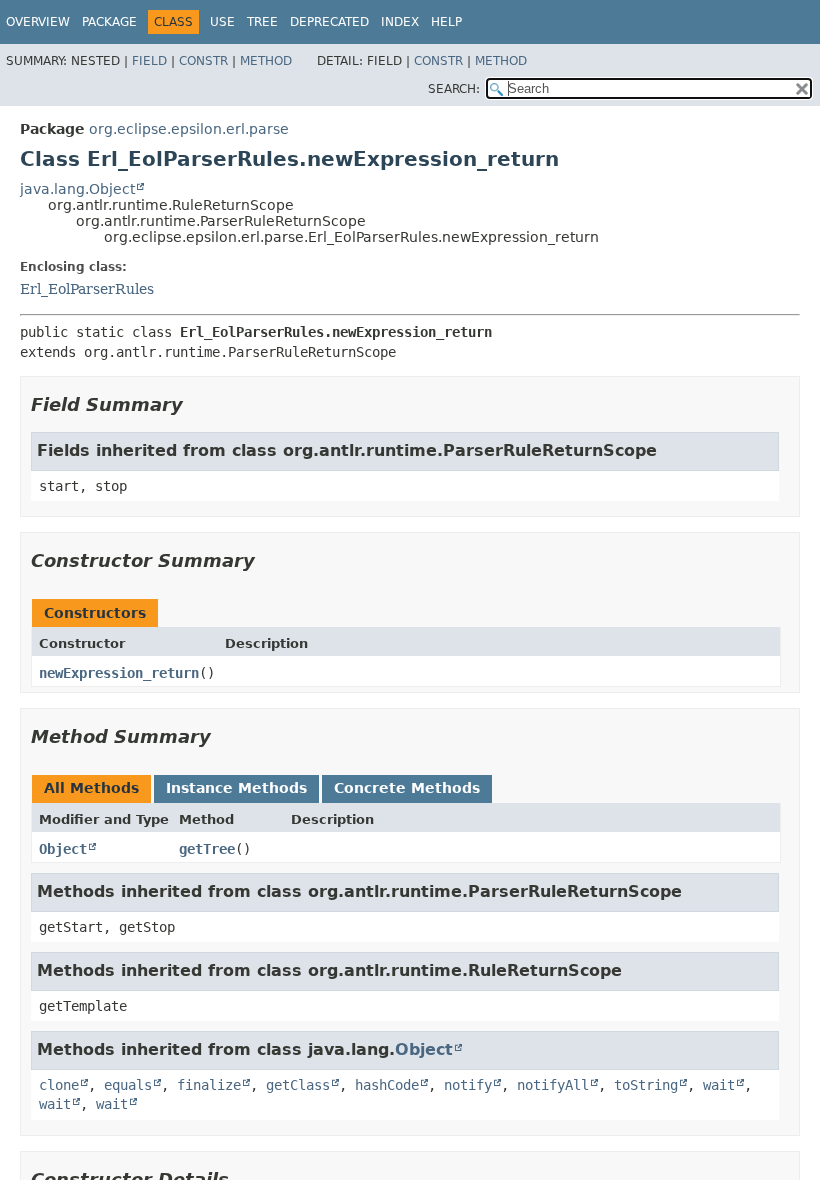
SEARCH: (454, 89)
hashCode (387, 1085)
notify (468, 1085)
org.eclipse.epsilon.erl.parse (189, 129)
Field (149, 61)
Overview (38, 22)
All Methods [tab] (91, 788)
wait (719, 1085)
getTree (207, 849)
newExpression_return (119, 673)
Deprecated (329, 22)
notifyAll (553, 1085)
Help (446, 22)
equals (128, 1085)
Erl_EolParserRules (87, 289)
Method (266, 61)
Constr (203, 61)
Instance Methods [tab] (236, 788)
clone (59, 1085)
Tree (262, 22)
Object (63, 849)
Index (400, 22)
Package (109, 22)
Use (222, 22)
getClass (298, 1085)
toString (646, 1085)
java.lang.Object (77, 189)
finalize (209, 1085)
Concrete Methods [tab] (407, 788)
